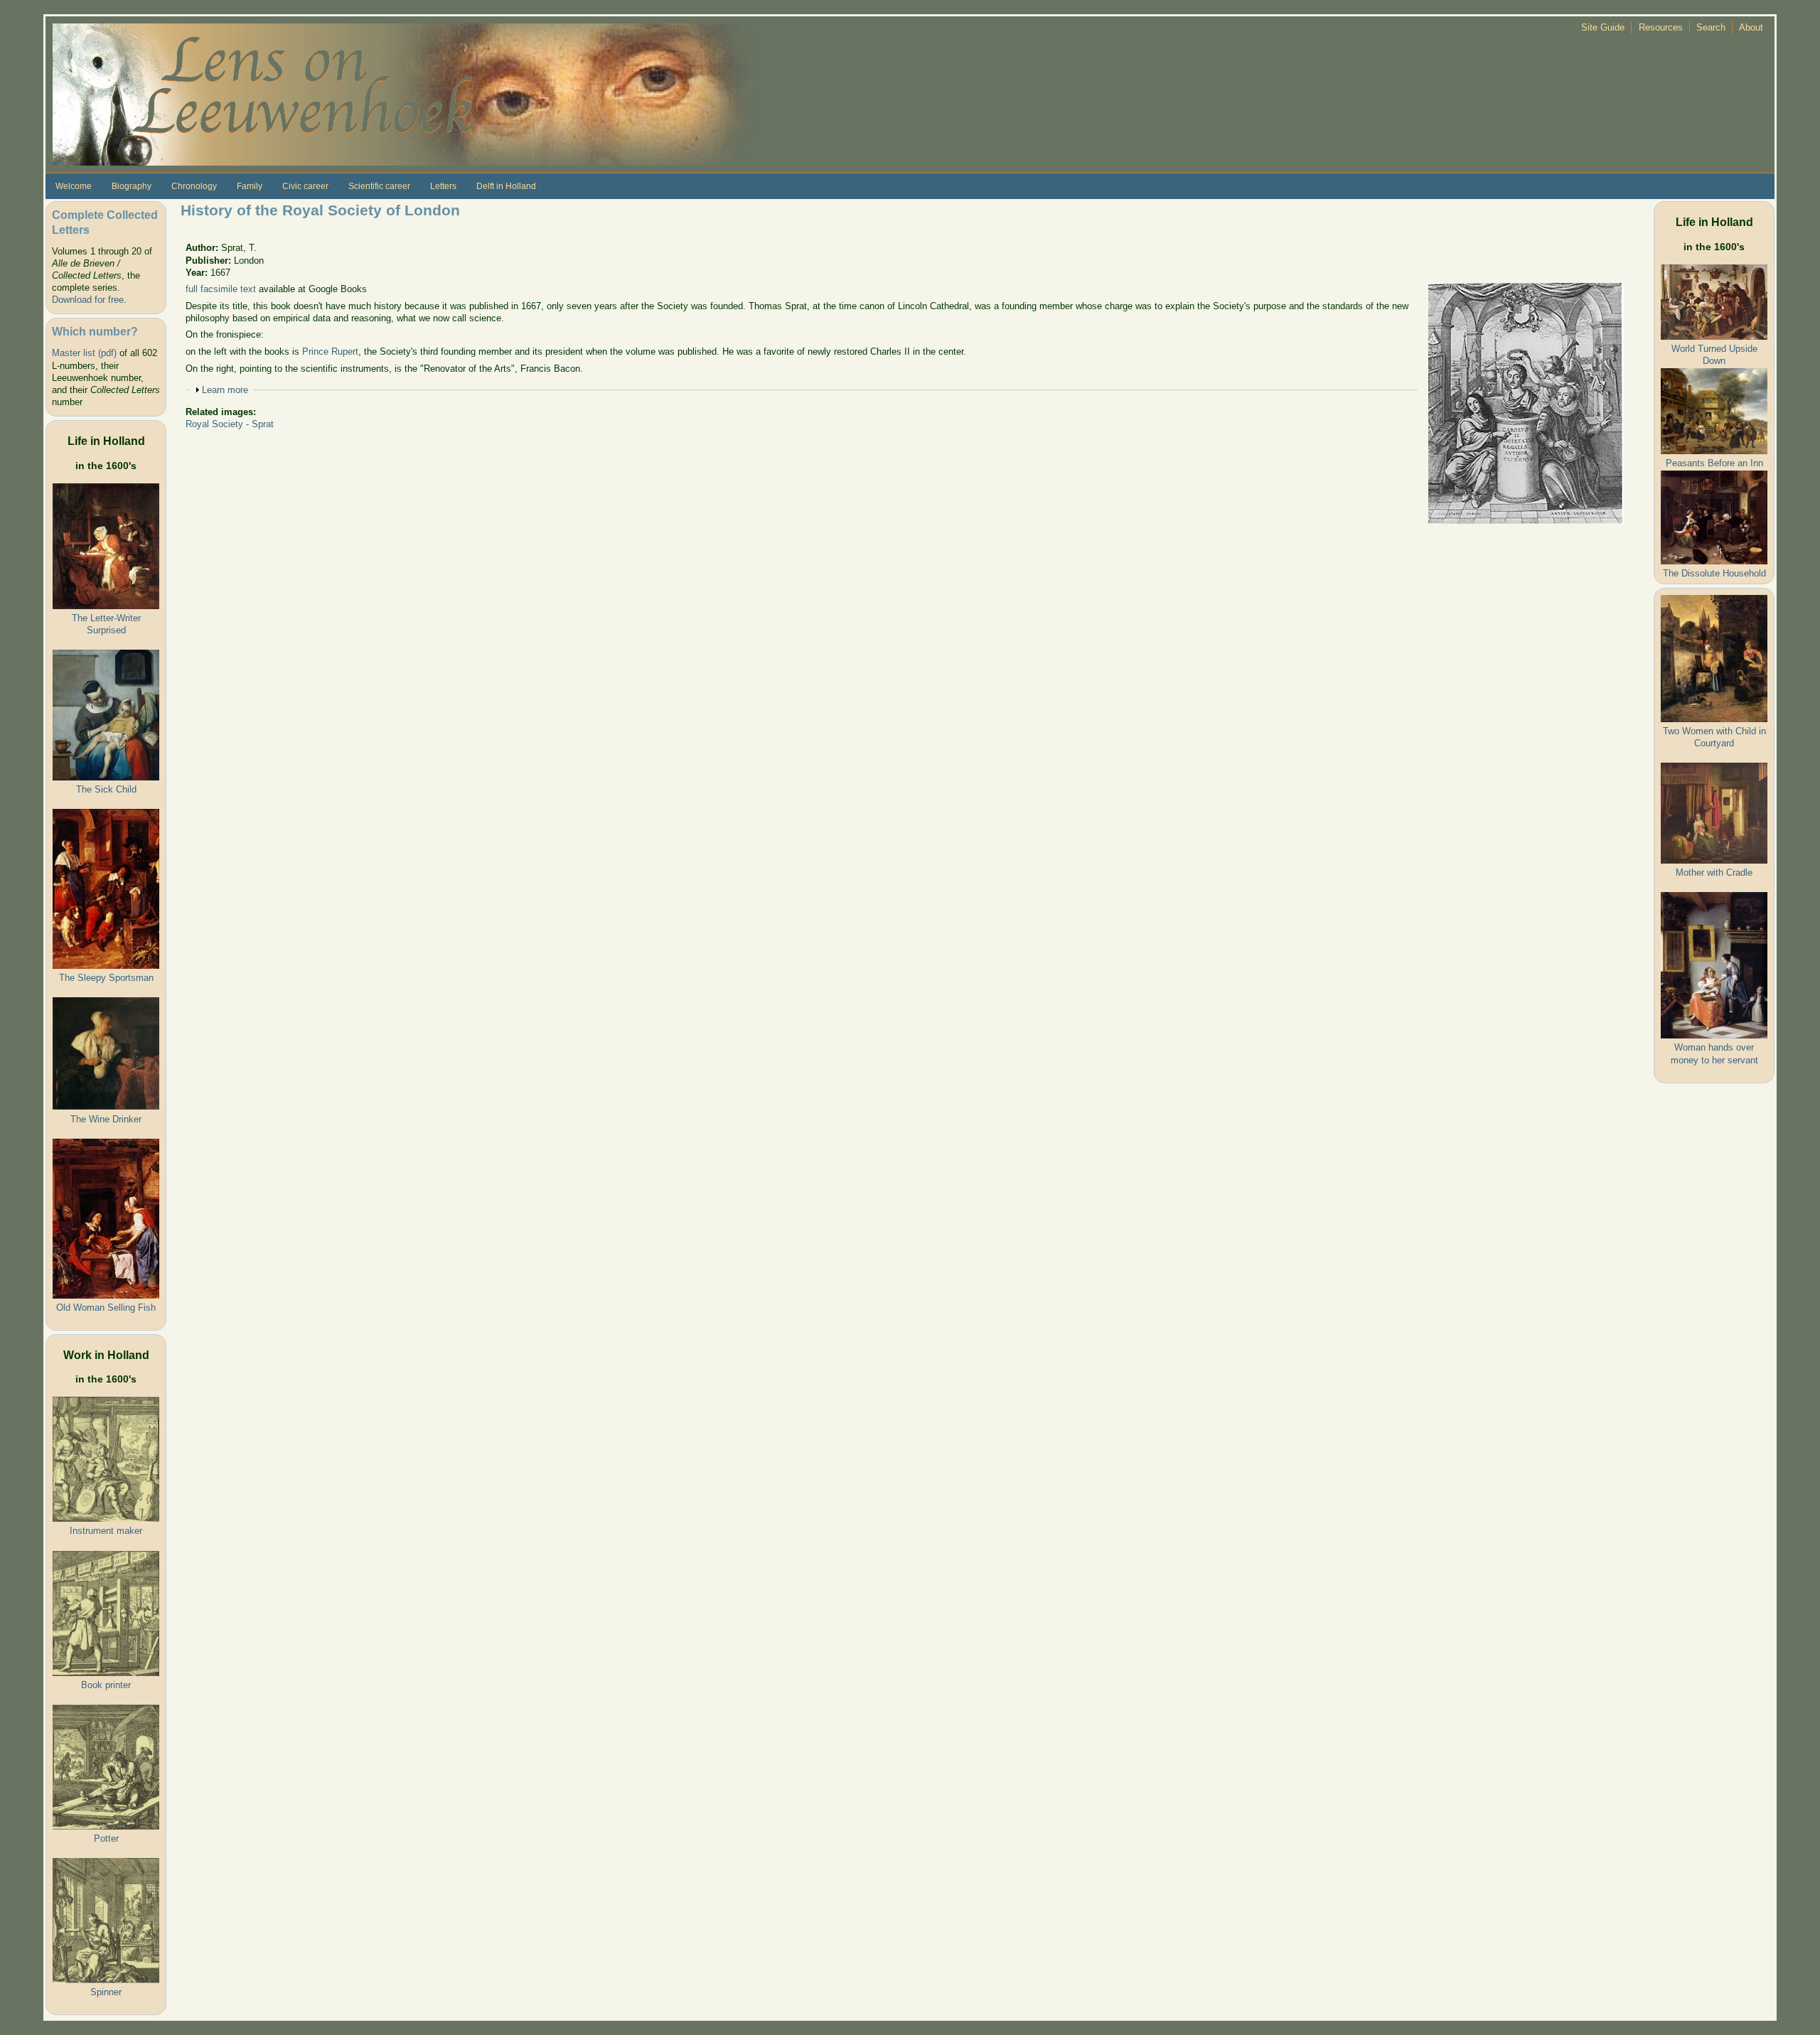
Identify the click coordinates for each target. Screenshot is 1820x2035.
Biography (132, 186)
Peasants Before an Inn (1714, 463)
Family (250, 186)
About (1751, 27)
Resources (1661, 27)
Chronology (194, 186)
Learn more (225, 390)
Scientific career (379, 186)
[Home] (408, 93)
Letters (443, 186)
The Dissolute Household (1714, 573)
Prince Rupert (330, 351)
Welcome (74, 186)
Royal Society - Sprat (230, 424)
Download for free (88, 300)
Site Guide (1603, 27)
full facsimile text (221, 289)
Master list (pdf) (84, 353)
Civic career (305, 186)
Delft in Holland (506, 186)
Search (1711, 27)
